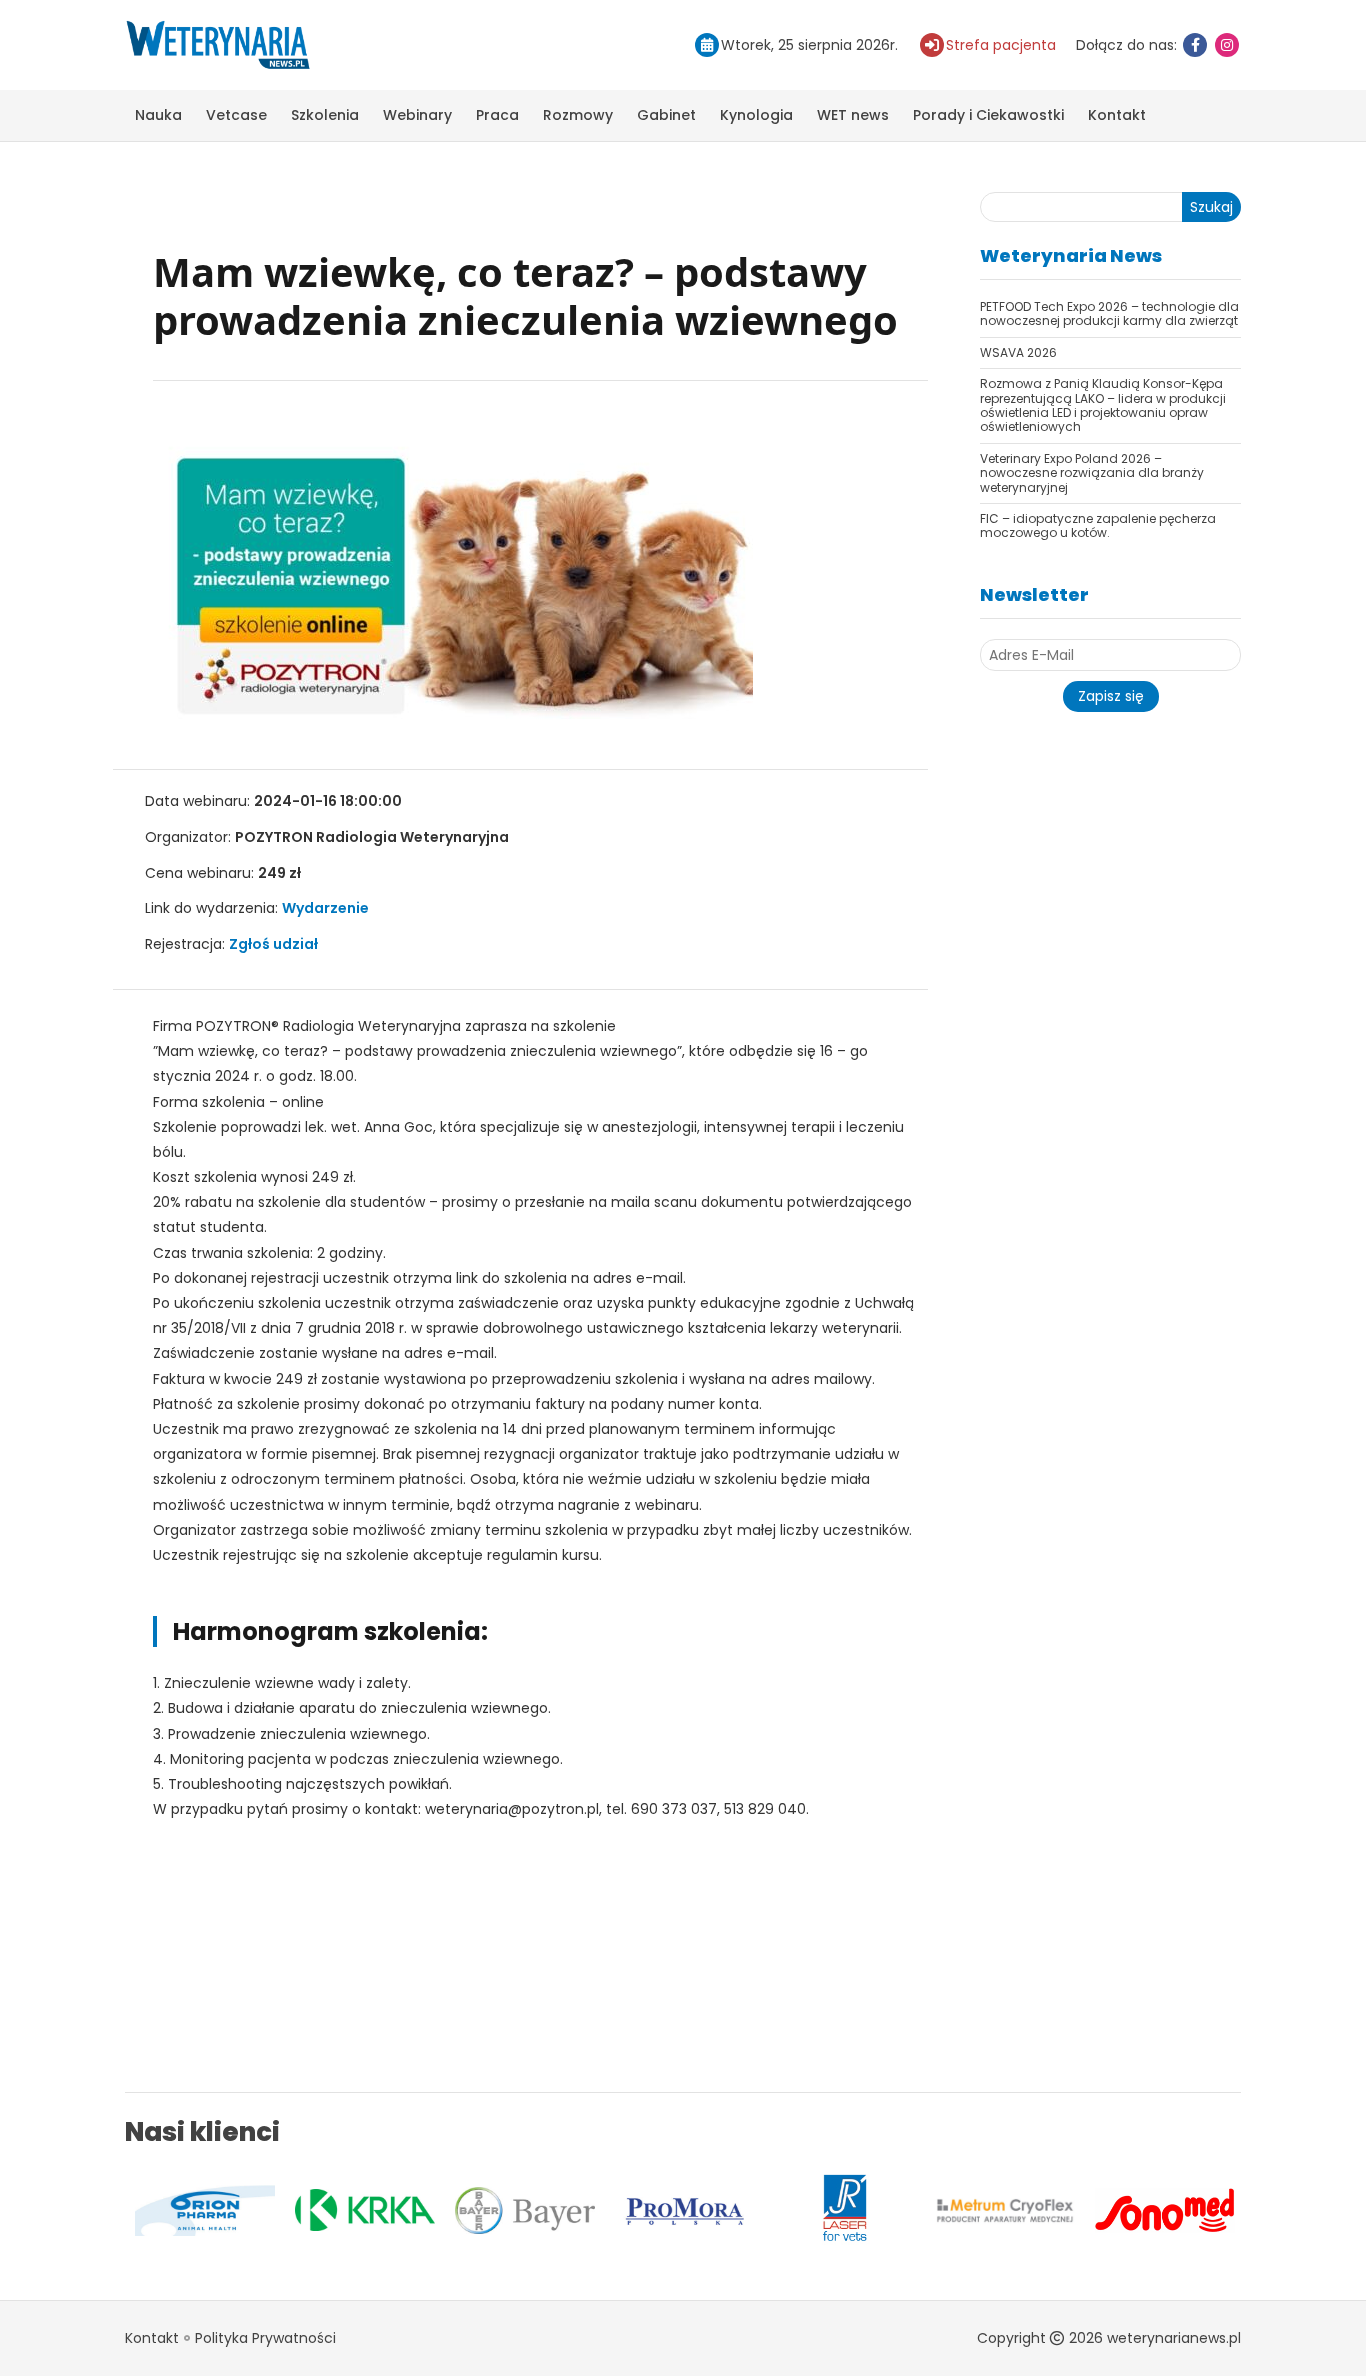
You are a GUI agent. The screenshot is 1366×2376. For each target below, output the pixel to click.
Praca (497, 115)
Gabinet (666, 115)
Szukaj (1211, 207)
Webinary (417, 115)
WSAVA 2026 (1018, 352)
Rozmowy (578, 115)
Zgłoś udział (273, 944)
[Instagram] (1227, 45)
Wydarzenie (325, 908)
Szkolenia (325, 115)
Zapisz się (1111, 696)
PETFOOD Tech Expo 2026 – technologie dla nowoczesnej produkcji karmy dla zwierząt (1109, 313)
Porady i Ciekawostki (988, 115)
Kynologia (756, 115)
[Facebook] (1195, 45)
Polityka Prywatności (265, 2338)
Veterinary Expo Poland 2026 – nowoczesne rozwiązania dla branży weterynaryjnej (1092, 473)
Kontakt (1117, 115)
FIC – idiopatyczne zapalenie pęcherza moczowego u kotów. (1098, 525)
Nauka (158, 115)
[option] (268, 2210)
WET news (853, 115)
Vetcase (236, 115)
